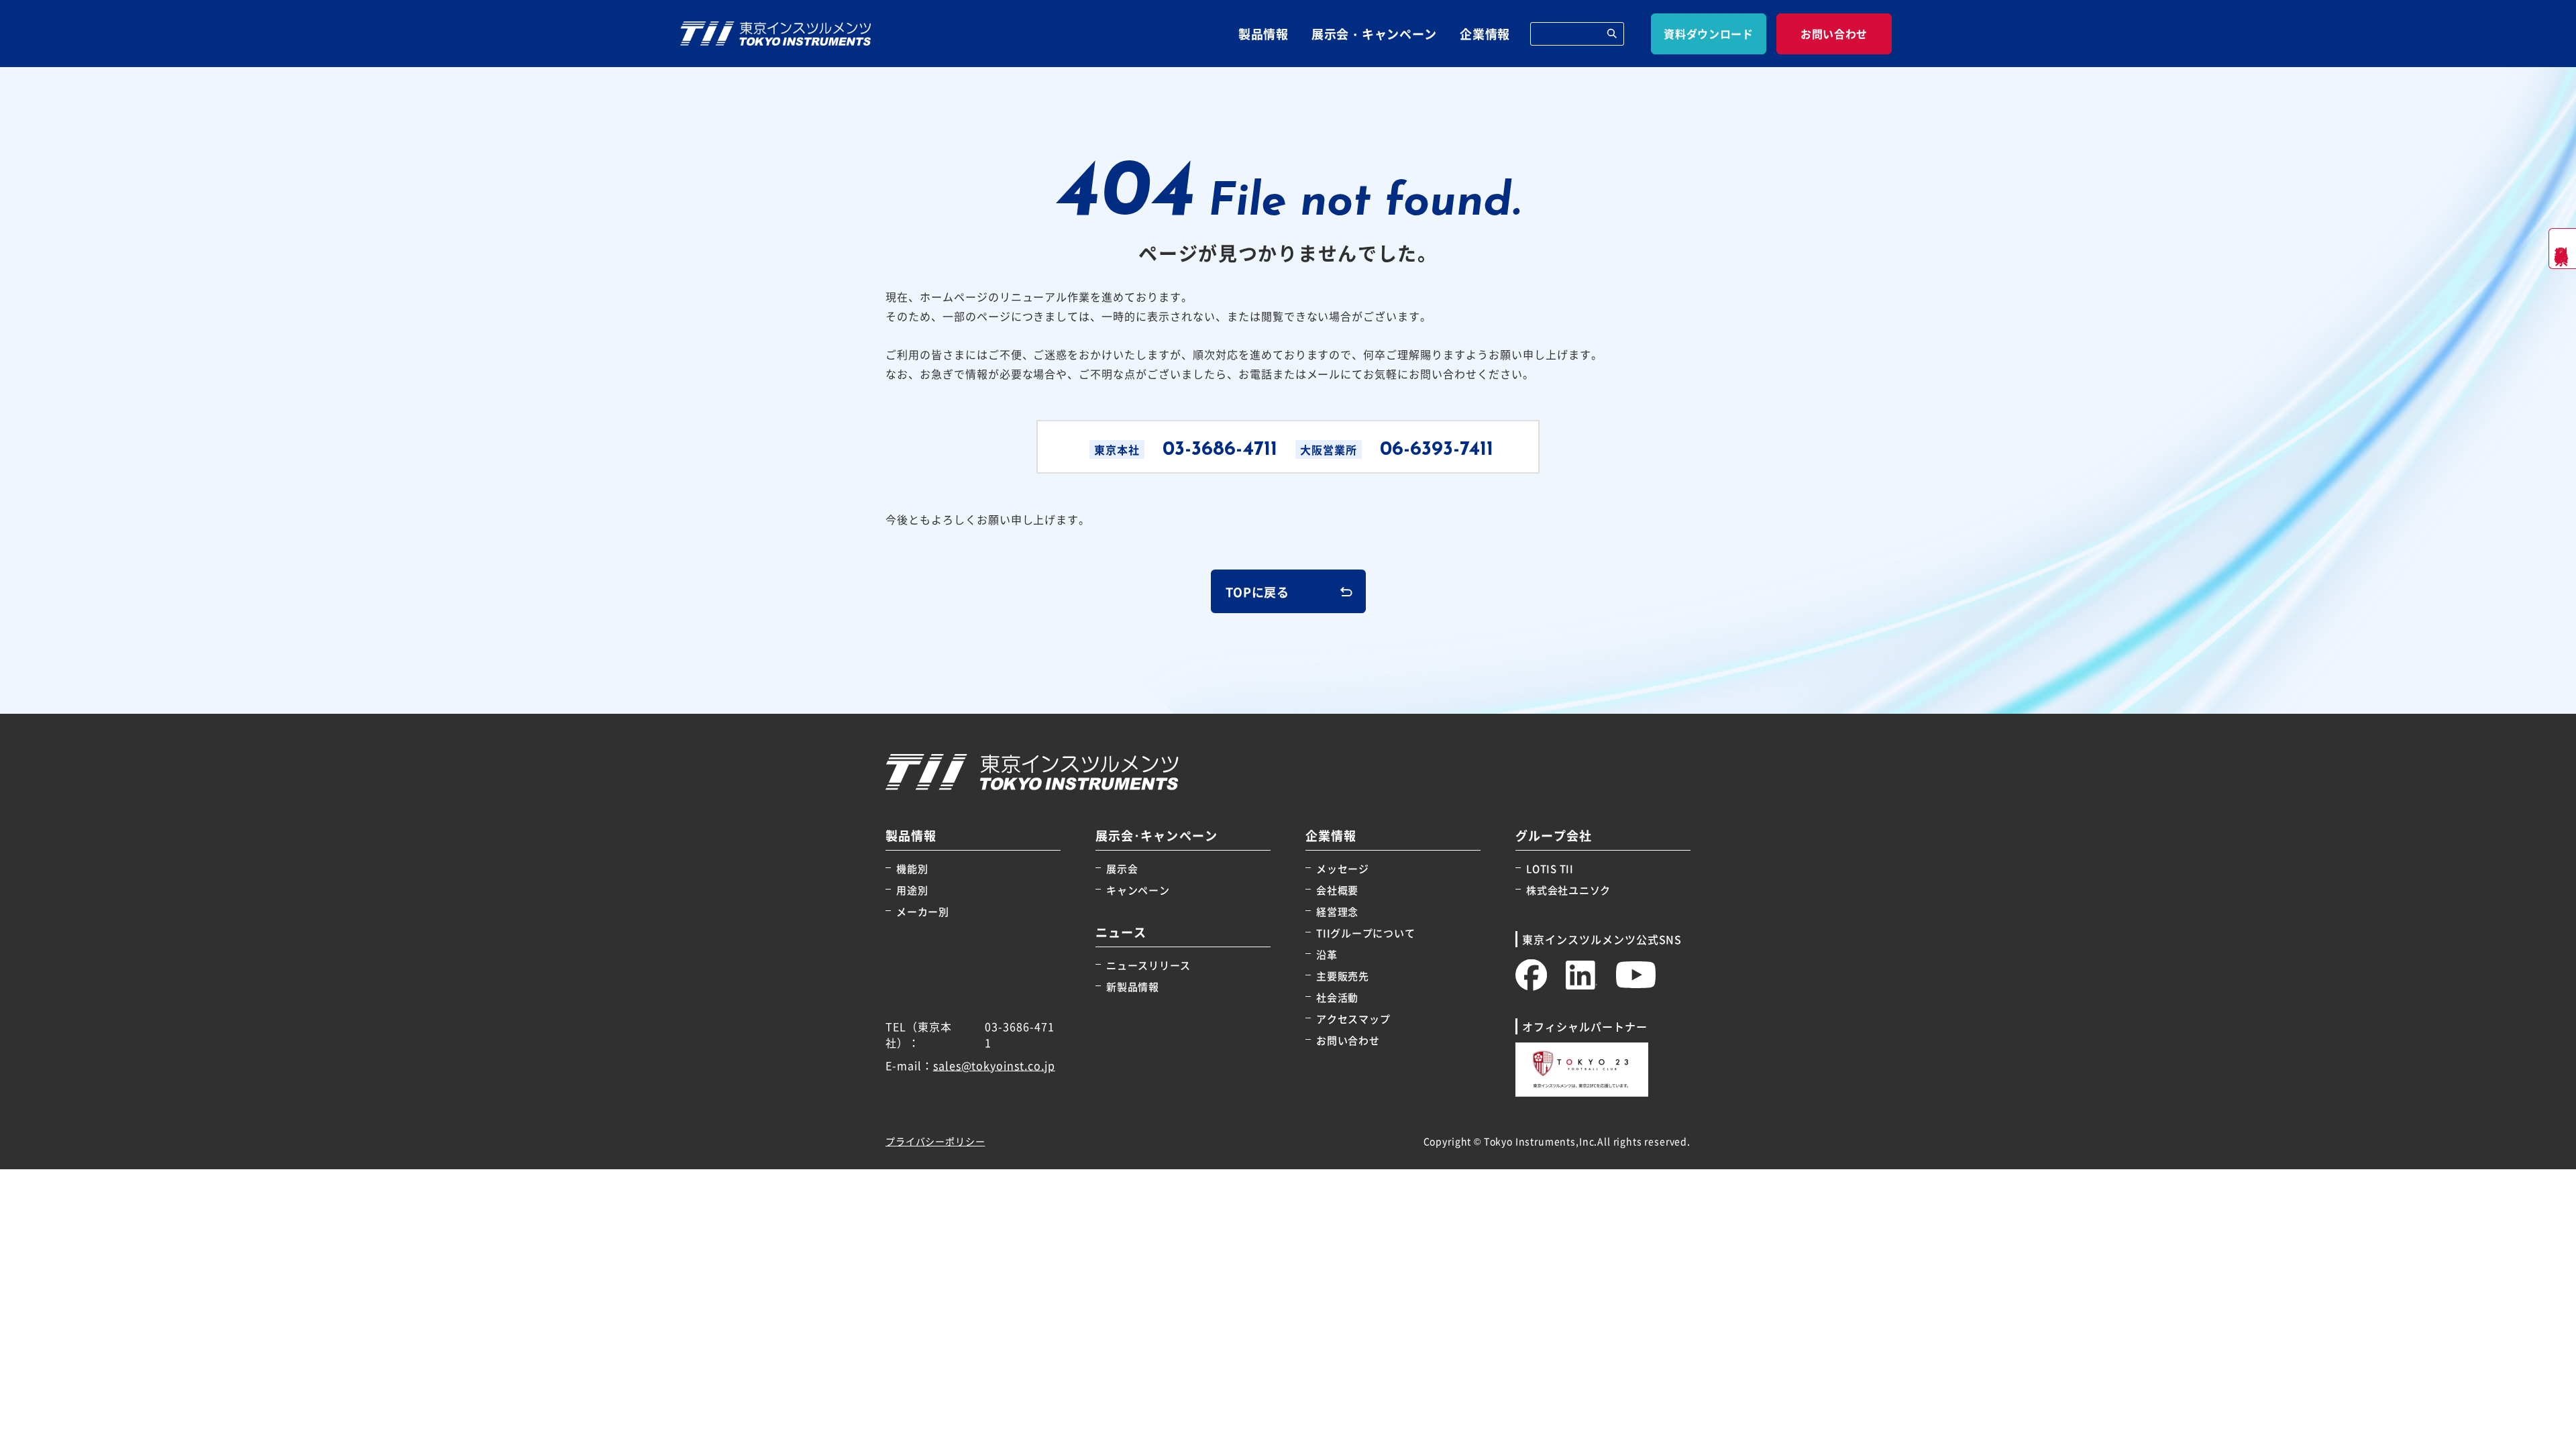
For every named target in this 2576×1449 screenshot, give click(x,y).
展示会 (1122, 868)
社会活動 (1337, 997)
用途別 (912, 890)
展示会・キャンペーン (1374, 34)
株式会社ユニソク (1568, 890)
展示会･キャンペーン (1157, 836)
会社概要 (1337, 890)
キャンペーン (1138, 890)
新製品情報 (1133, 986)
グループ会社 (1554, 836)
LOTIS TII (1550, 868)
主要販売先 (1343, 976)
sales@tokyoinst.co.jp (994, 1065)
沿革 (1327, 954)
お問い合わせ (1348, 1040)
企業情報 (1485, 34)
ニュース (1121, 932)
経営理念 (1337, 911)
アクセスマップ (1353, 1019)
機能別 (912, 868)
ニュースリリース (1148, 965)
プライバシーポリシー (935, 1141)
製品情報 (1264, 34)
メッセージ (1343, 868)
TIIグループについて (1365, 933)
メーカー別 (923, 911)
